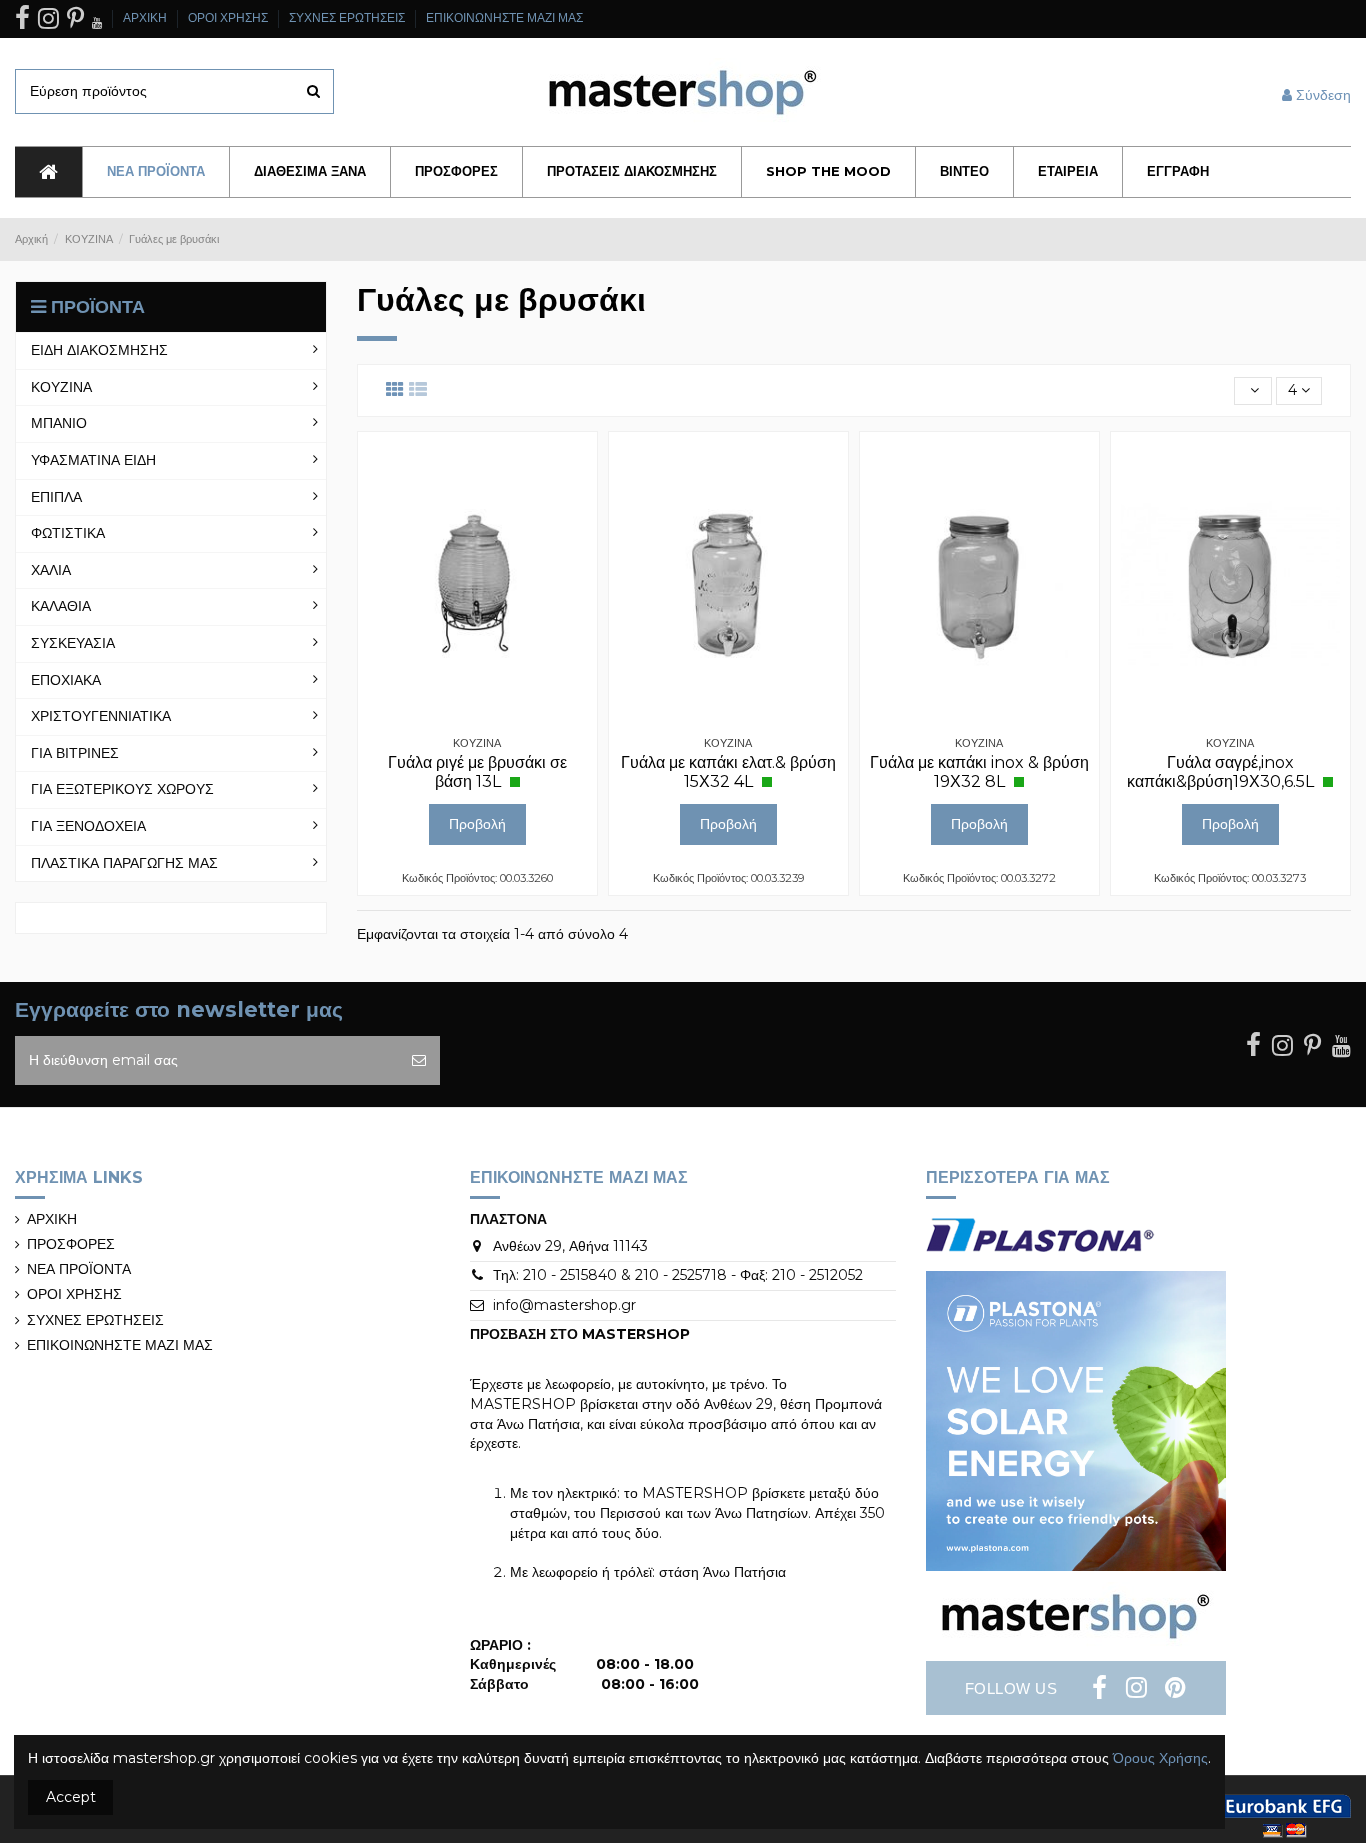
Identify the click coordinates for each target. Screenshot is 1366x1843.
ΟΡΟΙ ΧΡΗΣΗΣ (229, 17)
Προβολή (477, 824)
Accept (71, 1797)
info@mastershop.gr (564, 1305)
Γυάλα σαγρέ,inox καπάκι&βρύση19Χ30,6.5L (1222, 772)
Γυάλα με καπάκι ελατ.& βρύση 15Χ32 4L (728, 772)
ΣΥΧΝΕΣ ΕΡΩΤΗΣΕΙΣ (348, 17)
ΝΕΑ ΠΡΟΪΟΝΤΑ (79, 1269)
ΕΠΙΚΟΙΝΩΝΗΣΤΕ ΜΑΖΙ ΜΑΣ (504, 17)
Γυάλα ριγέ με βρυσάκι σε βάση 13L (477, 772)
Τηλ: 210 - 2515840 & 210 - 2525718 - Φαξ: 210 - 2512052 (678, 1275)
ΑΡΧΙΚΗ (146, 17)
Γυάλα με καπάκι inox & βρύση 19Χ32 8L (979, 772)
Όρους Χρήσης (1160, 1758)
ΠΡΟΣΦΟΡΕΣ (71, 1244)
